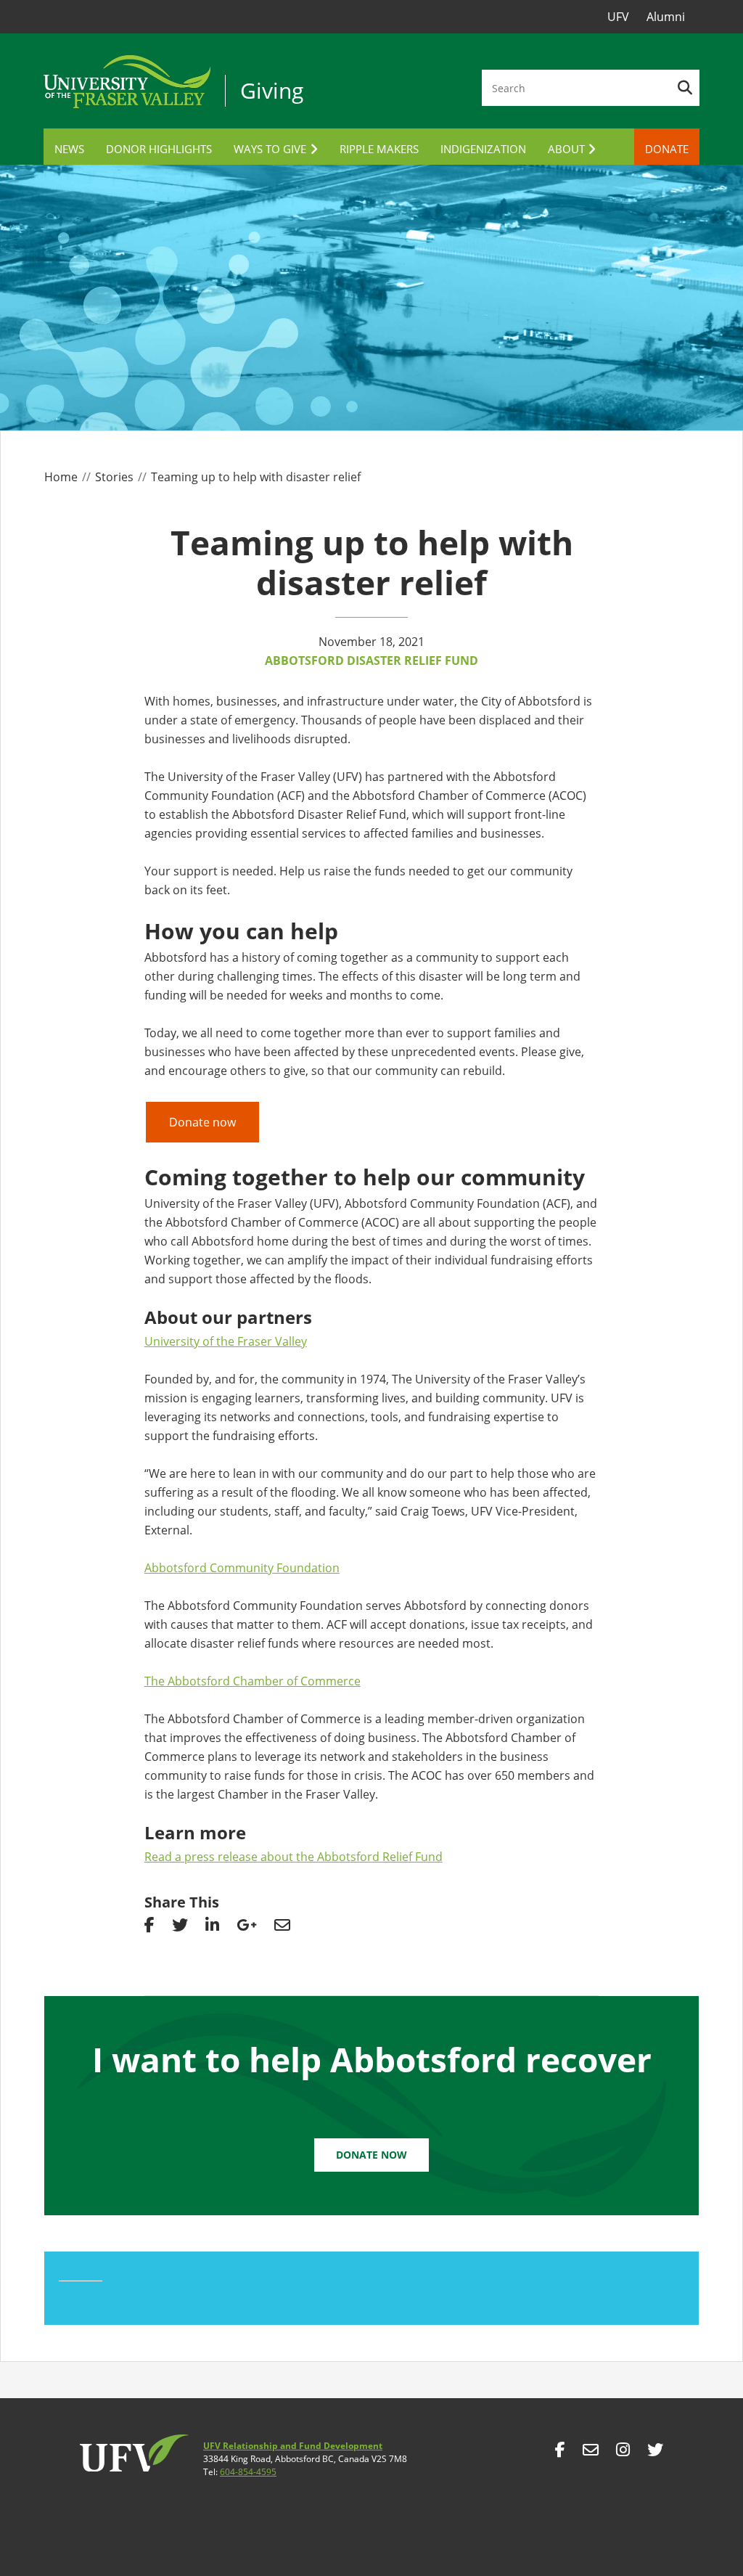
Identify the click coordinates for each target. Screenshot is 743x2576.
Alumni (666, 17)
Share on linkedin (212, 1929)
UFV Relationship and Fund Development (293, 2446)
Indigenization (483, 149)
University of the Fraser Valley (226, 1341)
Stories (114, 477)
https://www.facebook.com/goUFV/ (560, 2453)
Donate (667, 149)
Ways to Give (270, 149)
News (69, 149)
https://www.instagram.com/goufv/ (623, 2453)
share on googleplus (247, 1929)
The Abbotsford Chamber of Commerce (253, 1681)
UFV (618, 17)
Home (61, 477)
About (566, 149)
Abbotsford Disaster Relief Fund (371, 661)
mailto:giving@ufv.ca (591, 2453)
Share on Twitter (180, 1929)
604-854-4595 (248, 2472)
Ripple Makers (379, 149)
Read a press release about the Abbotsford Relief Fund (293, 1857)
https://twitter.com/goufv (655, 2453)
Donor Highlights (159, 149)
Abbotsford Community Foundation (242, 1568)
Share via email (282, 1929)
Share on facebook (149, 1929)
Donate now (202, 1122)
